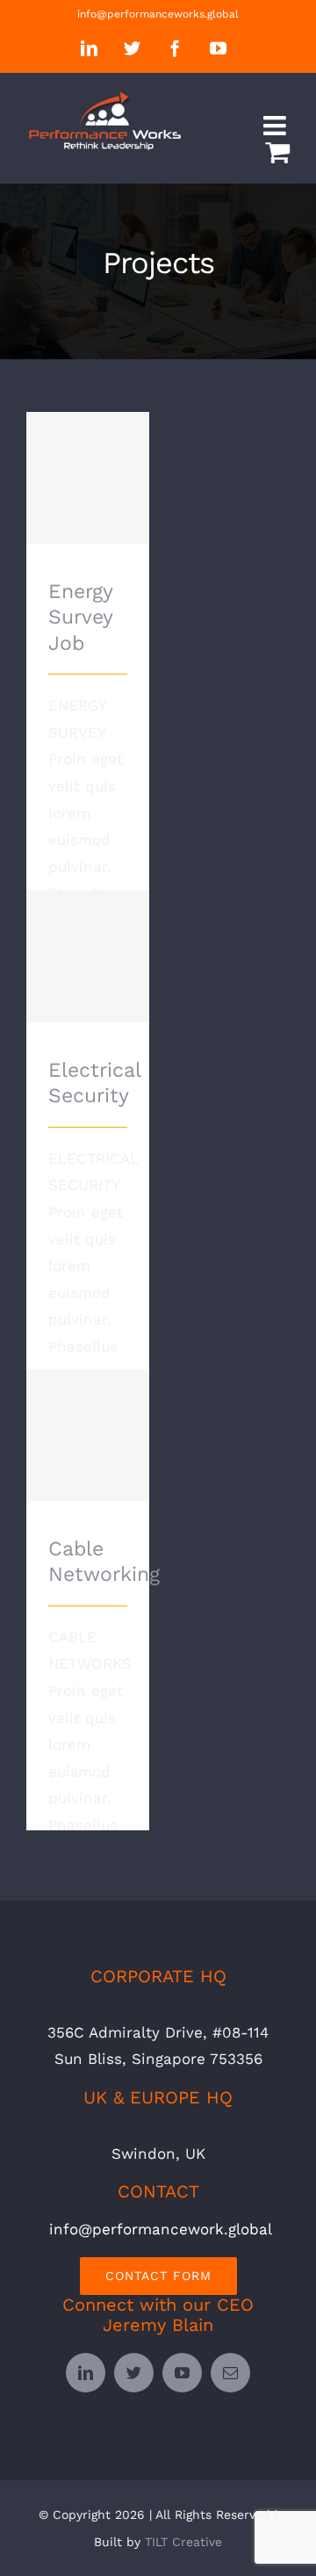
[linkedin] (86, 2373)
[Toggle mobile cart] (277, 152)
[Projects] (88, 478)
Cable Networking (88, 1411)
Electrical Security (88, 932)
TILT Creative (183, 2542)
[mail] (230, 2373)
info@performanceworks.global (158, 14)
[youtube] (182, 2373)
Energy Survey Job (88, 454)
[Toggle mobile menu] (276, 126)
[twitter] (134, 2373)
